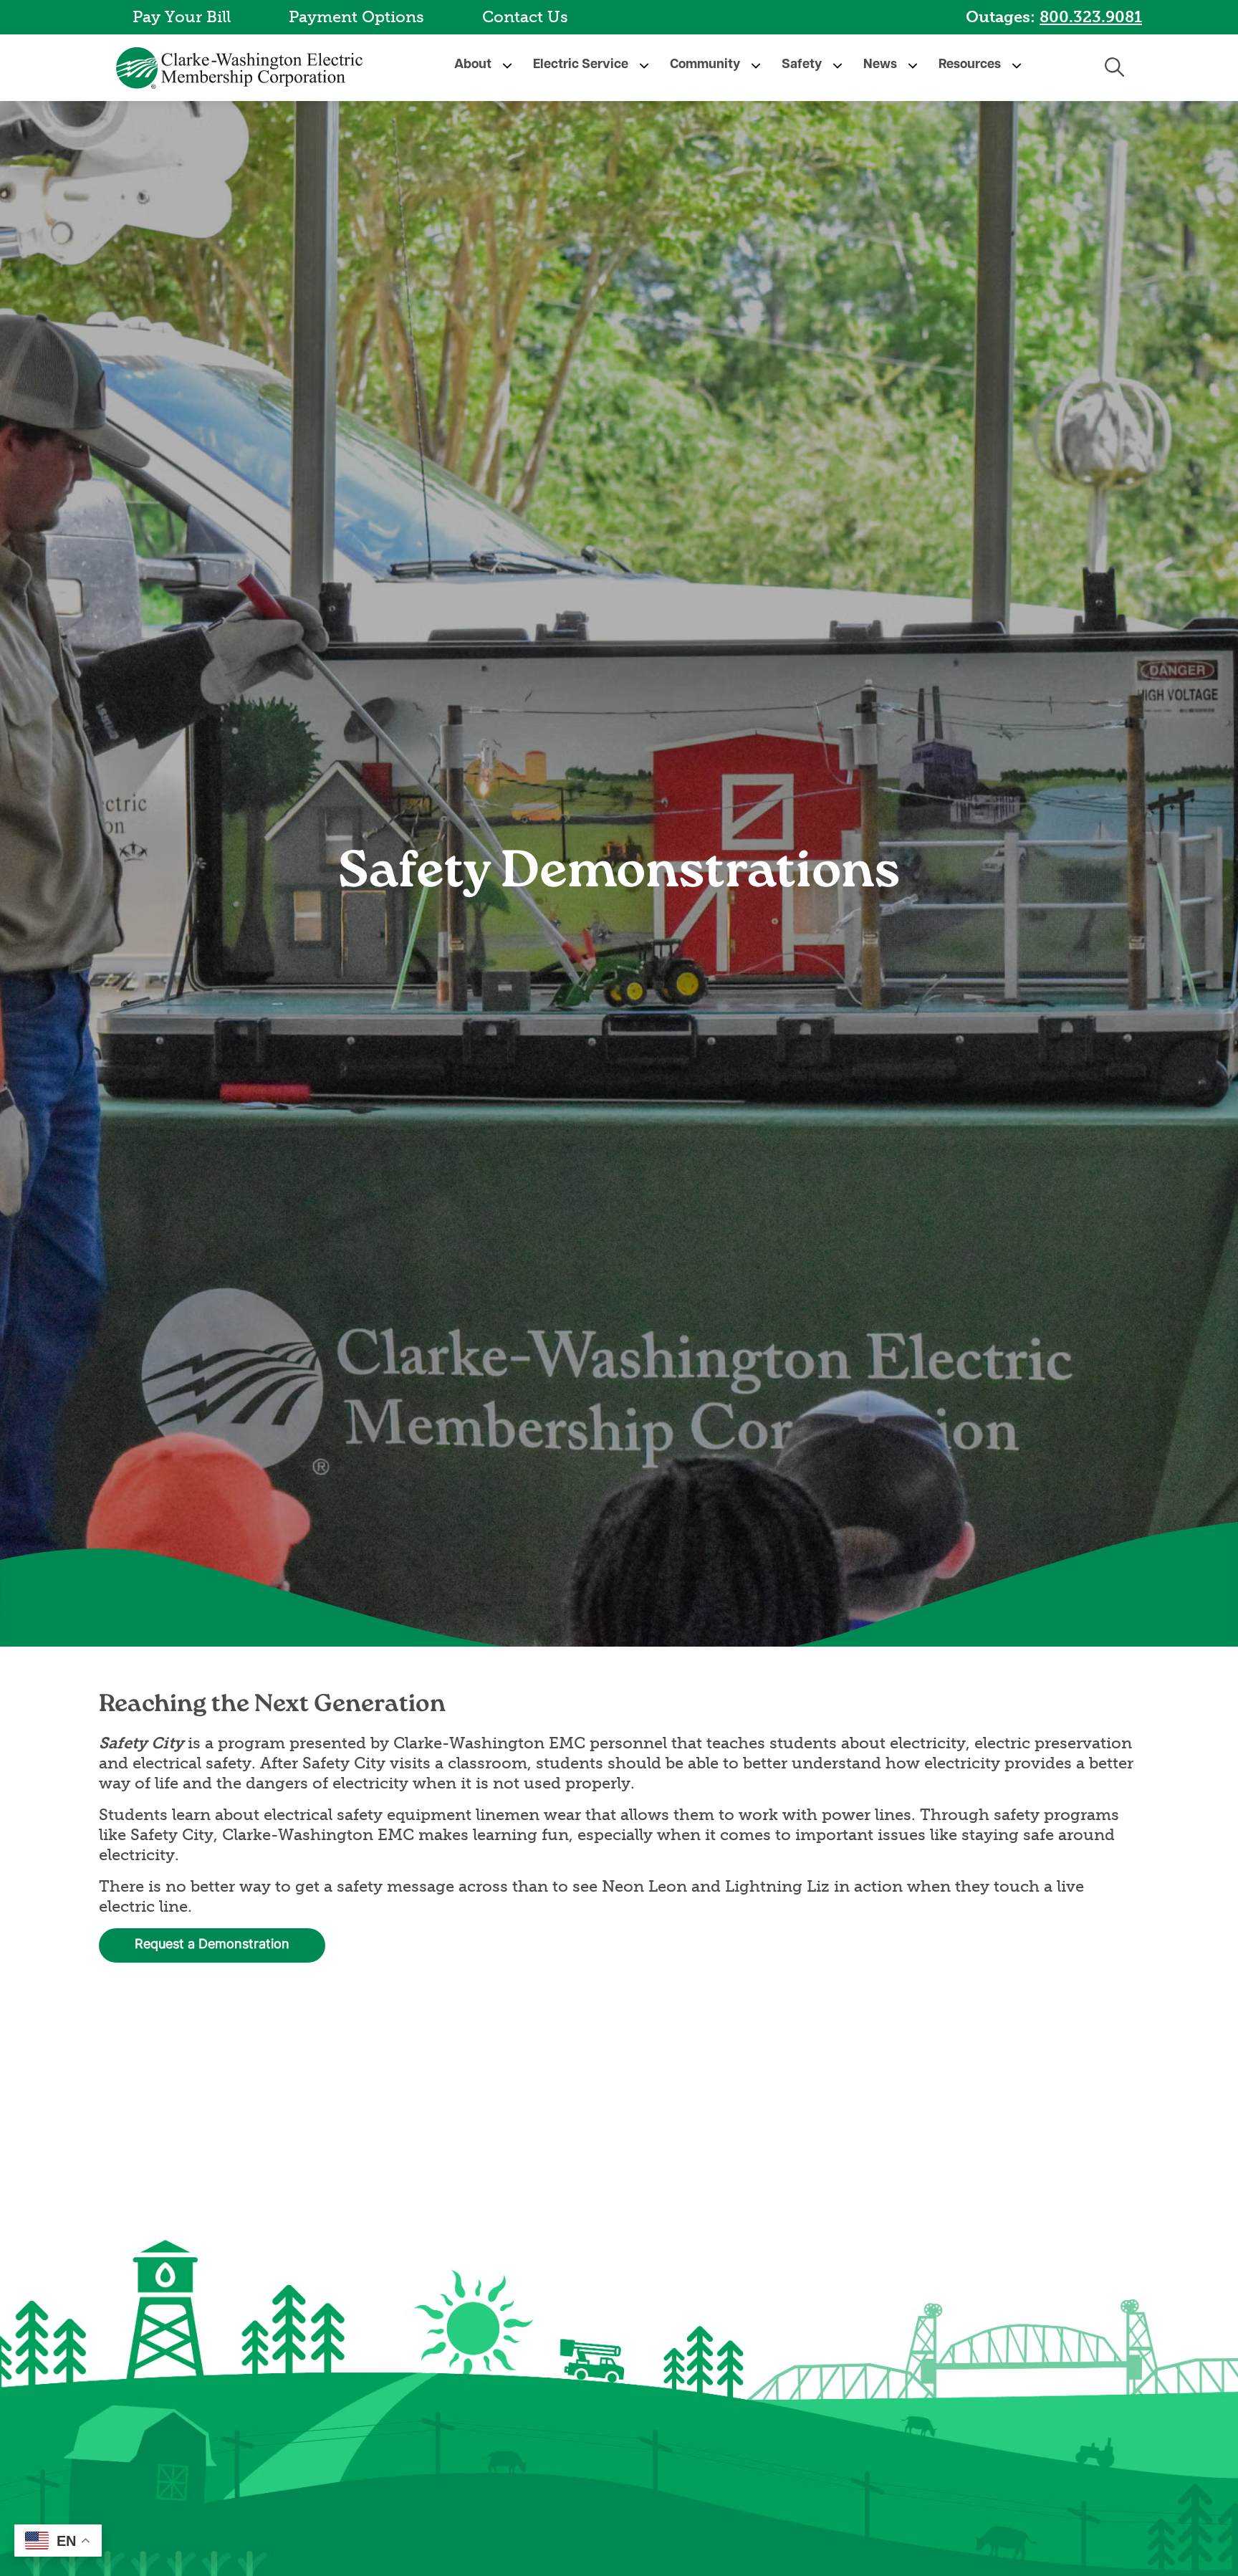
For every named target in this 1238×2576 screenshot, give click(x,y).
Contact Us (525, 17)
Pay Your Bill (182, 17)
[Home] (242, 68)
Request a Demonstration (212, 1945)
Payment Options (356, 17)
